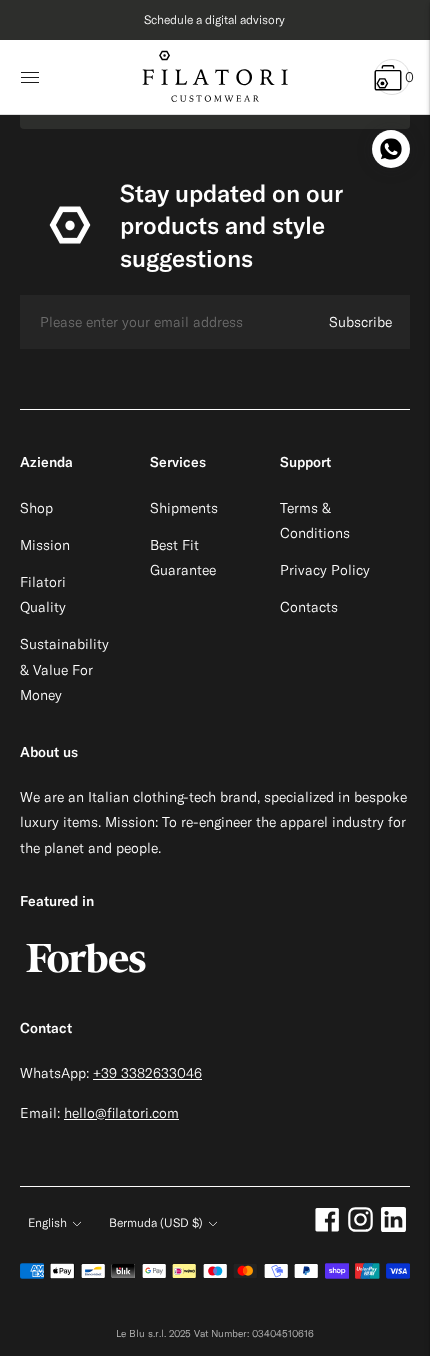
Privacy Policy (325, 570)
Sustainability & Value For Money (64, 669)
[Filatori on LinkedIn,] (393, 1227)
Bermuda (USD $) (156, 1222)
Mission (45, 545)
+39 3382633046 (147, 1073)
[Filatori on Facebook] (327, 1227)
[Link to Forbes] (86, 983)
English (47, 1222)
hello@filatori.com (121, 1113)
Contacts (309, 607)
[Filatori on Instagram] (360, 1227)
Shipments (184, 508)
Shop (36, 508)
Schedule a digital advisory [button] (214, 19)
